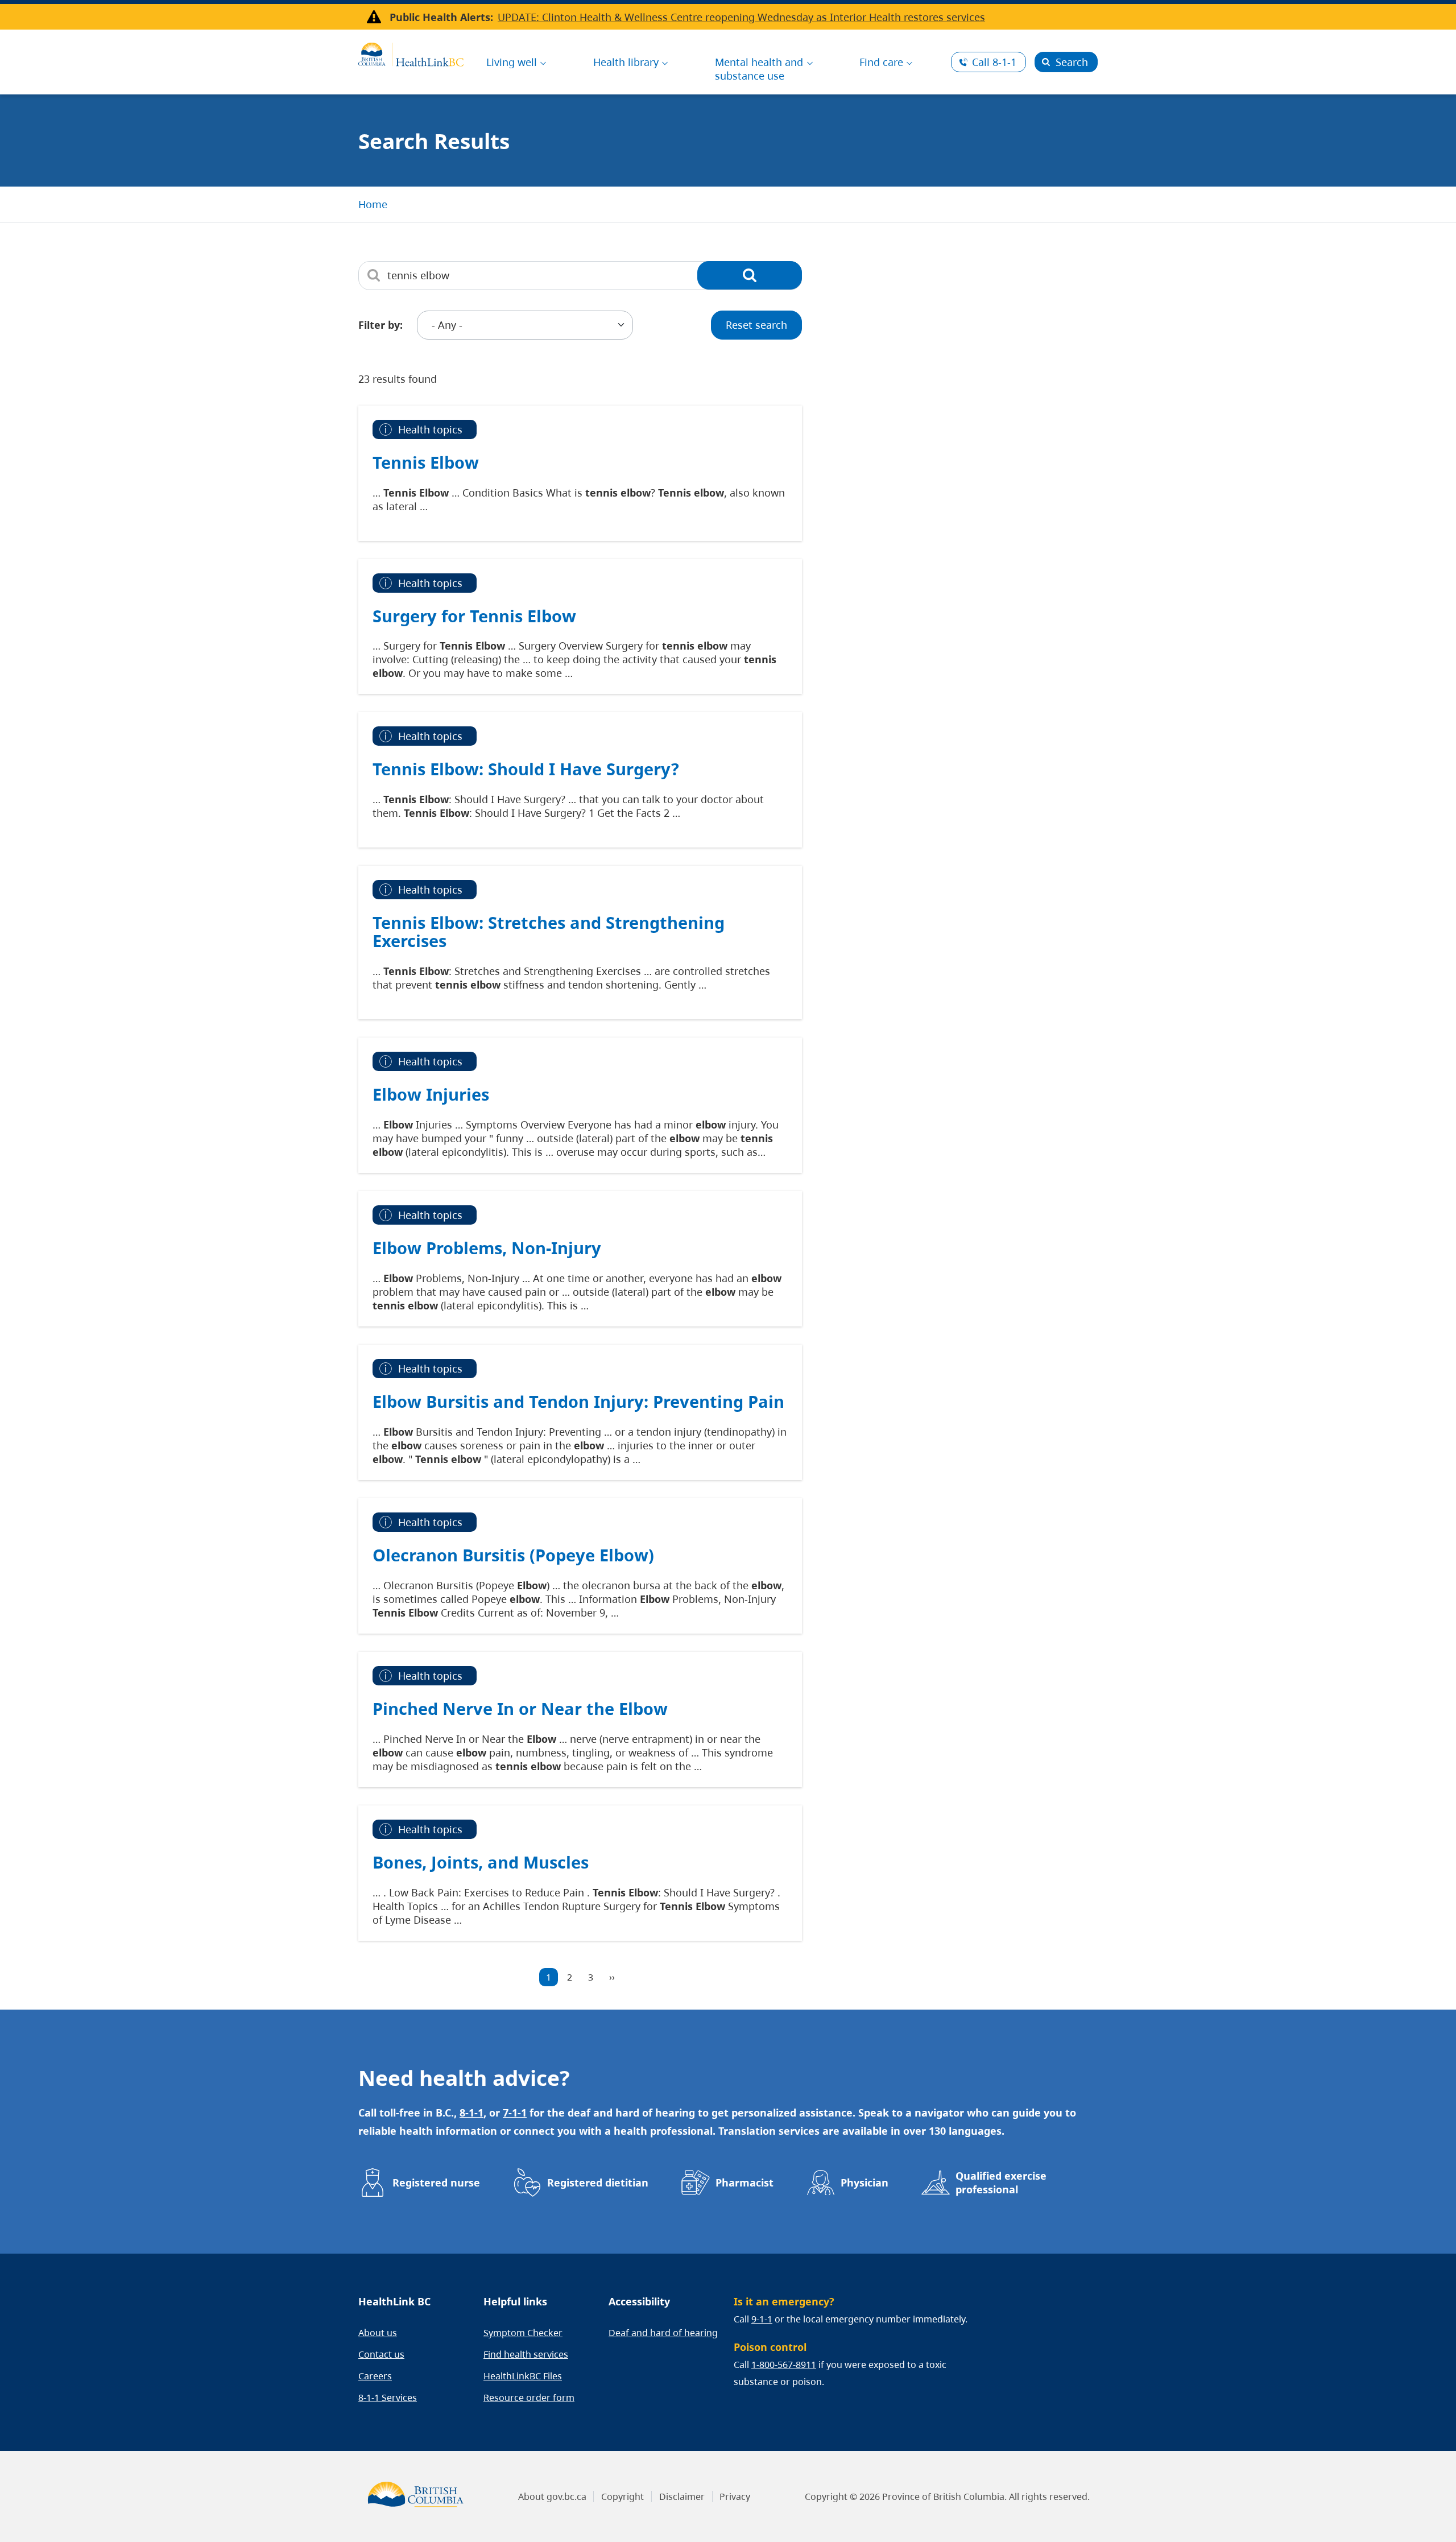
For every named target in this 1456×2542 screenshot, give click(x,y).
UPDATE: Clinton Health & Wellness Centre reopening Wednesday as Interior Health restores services (741, 17)
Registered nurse (436, 2183)
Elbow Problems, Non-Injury (487, 1248)
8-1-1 (994, 62)
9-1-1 (762, 2319)
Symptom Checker (523, 2333)
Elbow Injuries (431, 1094)
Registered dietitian (598, 2183)
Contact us (381, 2354)
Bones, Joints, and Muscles (481, 1862)
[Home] (411, 53)
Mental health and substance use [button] (759, 69)
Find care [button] (881, 62)
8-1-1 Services (388, 2398)
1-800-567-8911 (784, 2365)
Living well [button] (512, 62)
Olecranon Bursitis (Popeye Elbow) (513, 1555)
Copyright (622, 2496)
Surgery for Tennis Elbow (474, 616)
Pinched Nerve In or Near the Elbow (520, 1708)
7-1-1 (515, 2113)
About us (378, 2333)
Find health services (526, 2354)
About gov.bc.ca (552, 2496)
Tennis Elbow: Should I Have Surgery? (526, 769)
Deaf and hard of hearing (663, 2333)
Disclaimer (682, 2496)
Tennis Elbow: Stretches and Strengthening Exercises (549, 931)
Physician (864, 2183)
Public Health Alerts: (441, 17)
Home (373, 204)
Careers (375, 2376)
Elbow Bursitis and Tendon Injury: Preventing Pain (578, 1401)
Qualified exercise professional (1001, 2183)
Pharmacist (744, 2183)
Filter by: (380, 325)
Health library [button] (626, 62)
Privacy (735, 2496)
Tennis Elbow (426, 462)
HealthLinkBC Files (523, 2376)
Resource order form (529, 2398)
